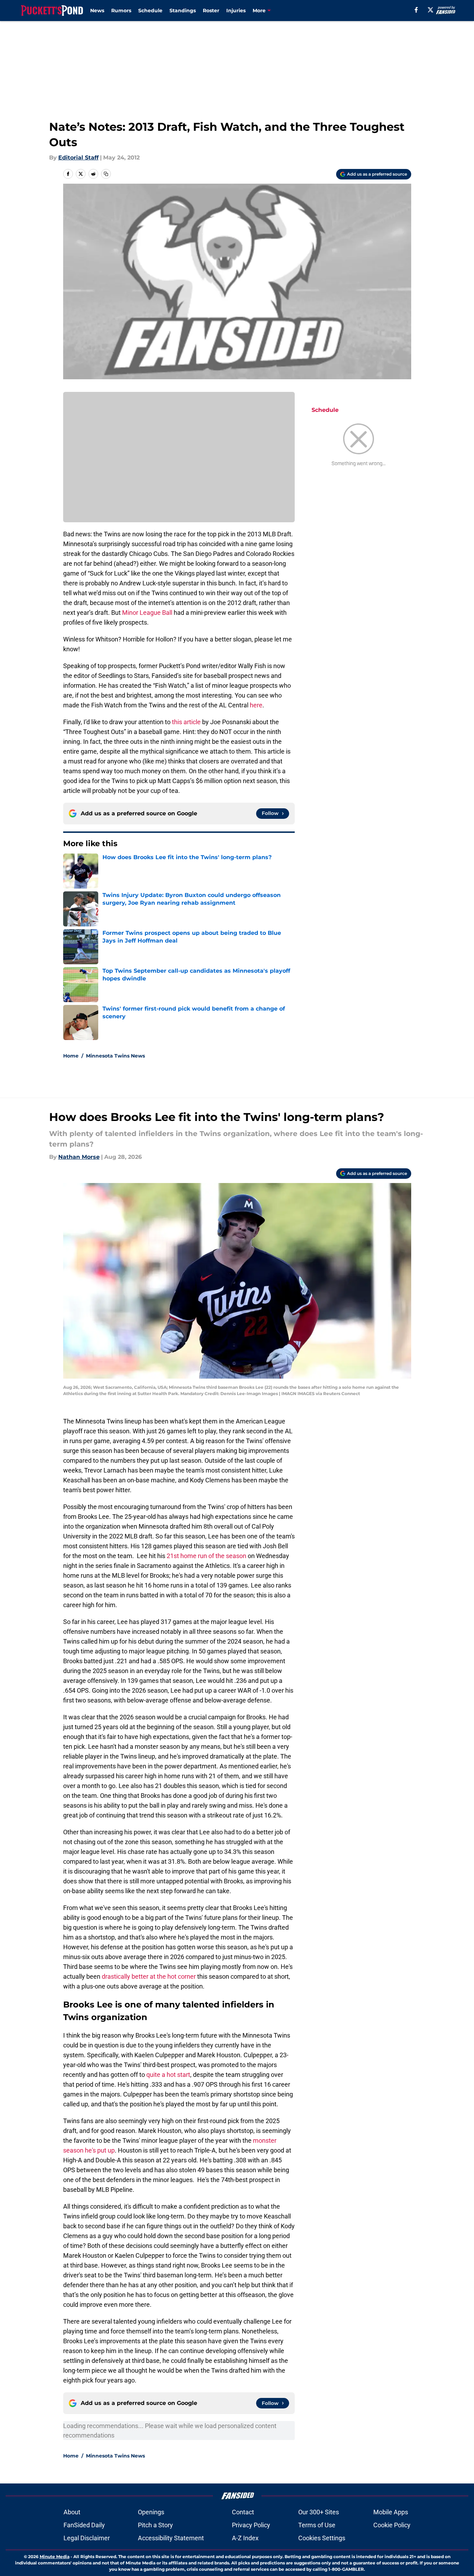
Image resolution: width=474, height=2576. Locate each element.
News (97, 11)
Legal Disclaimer (87, 2538)
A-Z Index (245, 2538)
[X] (430, 10)
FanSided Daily (84, 2525)
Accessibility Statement (171, 2538)
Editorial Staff (78, 158)
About (72, 2512)
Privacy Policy (251, 2525)
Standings (183, 11)
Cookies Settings (322, 2538)
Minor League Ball (147, 613)
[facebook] (416, 10)
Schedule (150, 11)
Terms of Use (317, 2525)
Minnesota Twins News (115, 1056)
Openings (151, 2512)
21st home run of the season (206, 1556)
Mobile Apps (391, 2512)
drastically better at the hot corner (149, 1976)
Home (71, 1056)
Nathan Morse (79, 1157)
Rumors (121, 11)
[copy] (106, 174)
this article (187, 722)
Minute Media (55, 2557)
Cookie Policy (392, 2525)
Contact (243, 2512)
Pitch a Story (155, 2525)
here (256, 705)
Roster (211, 11)
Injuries (236, 11)
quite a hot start (168, 2075)
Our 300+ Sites (319, 2512)
